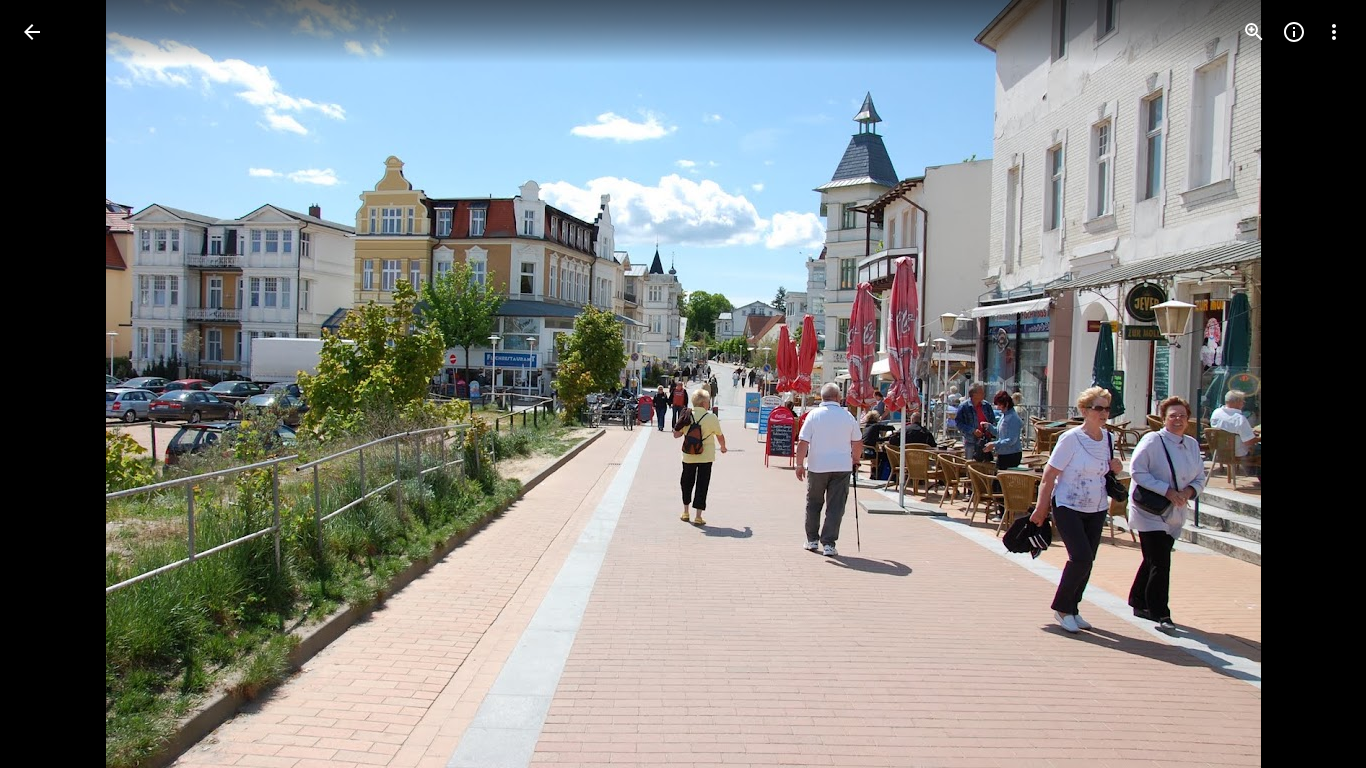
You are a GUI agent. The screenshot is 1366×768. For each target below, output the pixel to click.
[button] (56, 384)
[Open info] (1294, 32)
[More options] (1334, 32)
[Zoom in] (1254, 32)
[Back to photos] (32, 32)
